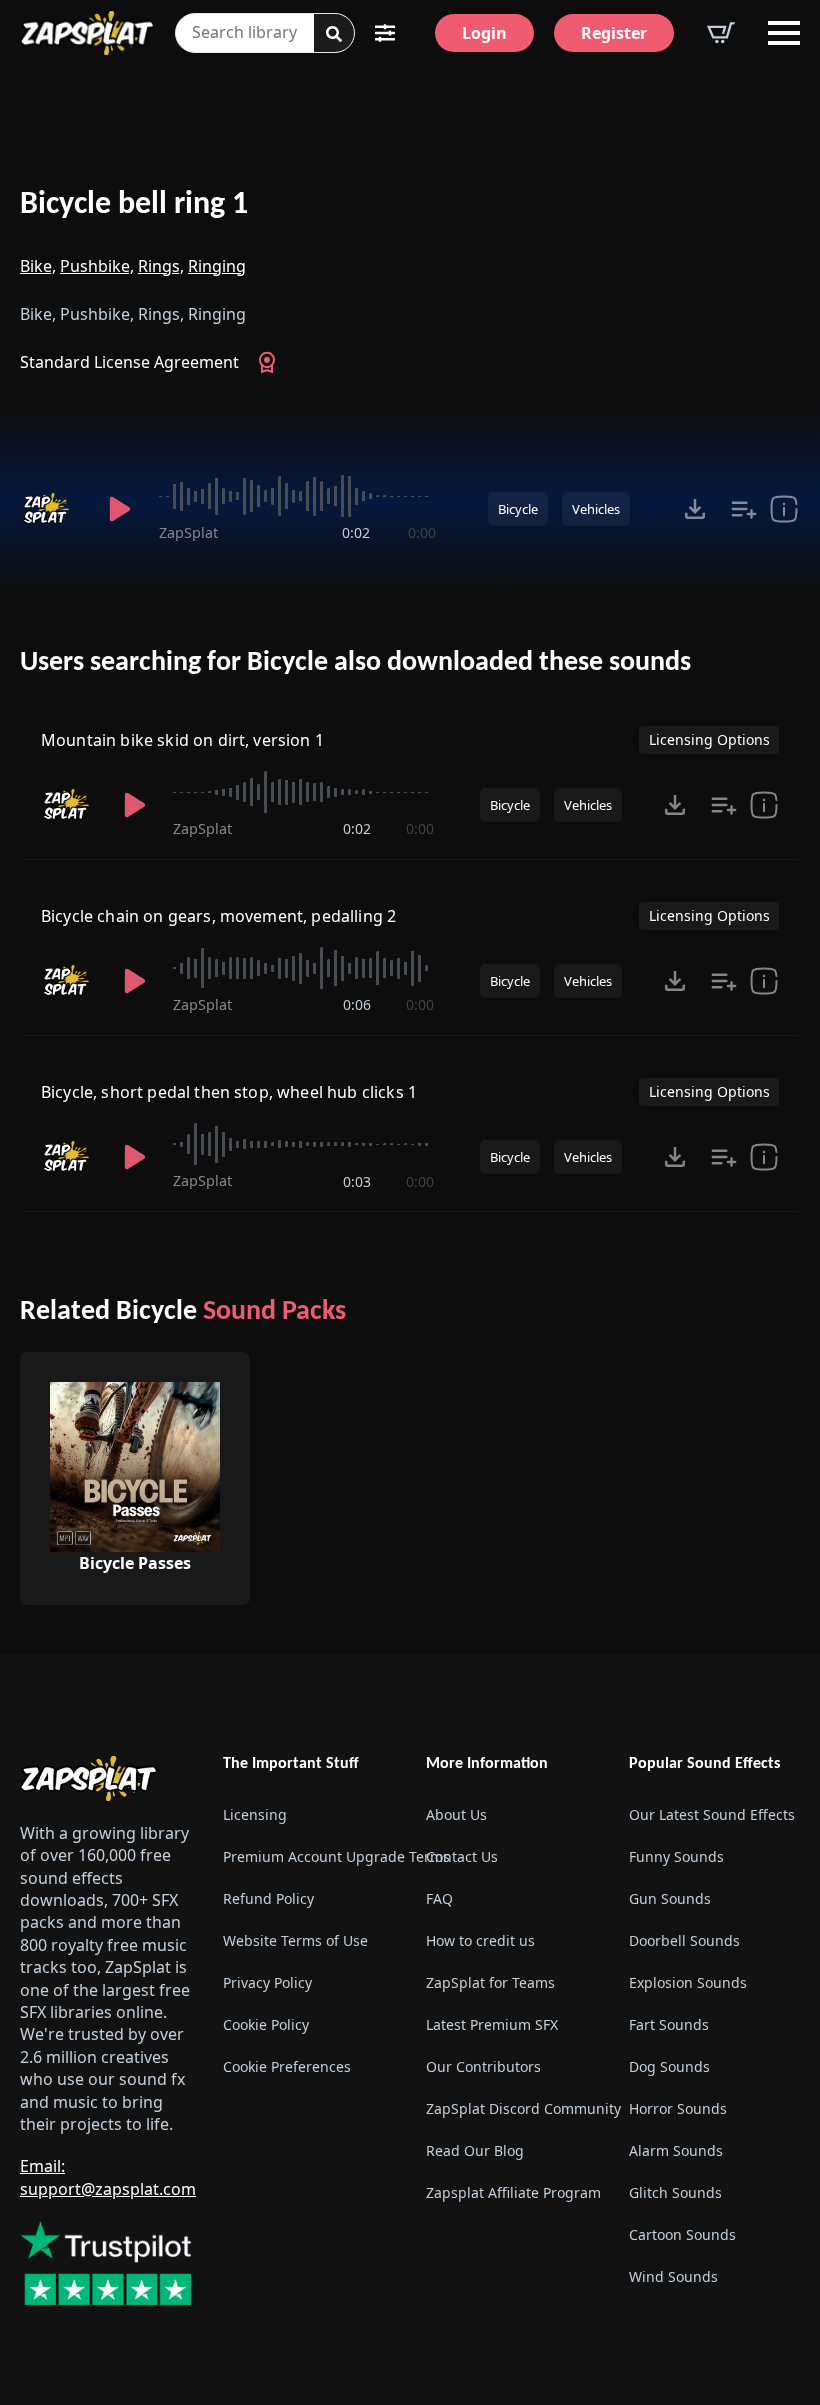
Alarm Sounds (676, 2150)
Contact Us (462, 1856)
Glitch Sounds (675, 2192)
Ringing (217, 266)
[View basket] (721, 33)
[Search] (334, 34)
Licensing (255, 1814)
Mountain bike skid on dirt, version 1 (182, 740)
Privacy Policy (267, 1982)
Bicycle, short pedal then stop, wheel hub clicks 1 (229, 1092)
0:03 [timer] (357, 1181)
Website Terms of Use (295, 1940)
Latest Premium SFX (492, 2024)
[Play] (119, 509)
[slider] (297, 496)
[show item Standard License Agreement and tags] (784, 509)
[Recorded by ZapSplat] (50, 509)
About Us (456, 1814)
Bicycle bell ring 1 (134, 205)
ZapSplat (188, 532)
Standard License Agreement (129, 362)
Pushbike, (97, 266)
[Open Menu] (784, 33)
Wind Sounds (673, 2276)
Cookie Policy (266, 2024)
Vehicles (596, 509)
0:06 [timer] (357, 1004)
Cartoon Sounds (682, 2234)
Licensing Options (709, 739)
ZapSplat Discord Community (511, 2108)
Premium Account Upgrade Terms (308, 1856)
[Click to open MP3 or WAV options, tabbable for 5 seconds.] (695, 509)
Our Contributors (483, 2066)
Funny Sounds (676, 1856)
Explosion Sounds (688, 1982)
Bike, (38, 266)
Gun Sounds (670, 1898)
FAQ (439, 1898)
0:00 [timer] (422, 532)
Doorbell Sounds (684, 1940)
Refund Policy (268, 1898)
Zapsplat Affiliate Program (511, 2192)
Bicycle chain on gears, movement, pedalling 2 (218, 916)
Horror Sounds (678, 2108)
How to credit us (480, 1940)
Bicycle (518, 509)
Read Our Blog (475, 2150)
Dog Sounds (669, 2066)
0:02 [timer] (356, 532)
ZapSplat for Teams (490, 1982)
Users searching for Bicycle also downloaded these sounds (355, 663)
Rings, (161, 266)
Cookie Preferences (287, 2066)
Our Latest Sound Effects (712, 1814)
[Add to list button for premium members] (744, 509)
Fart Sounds (669, 2024)
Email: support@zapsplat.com (108, 2177)
